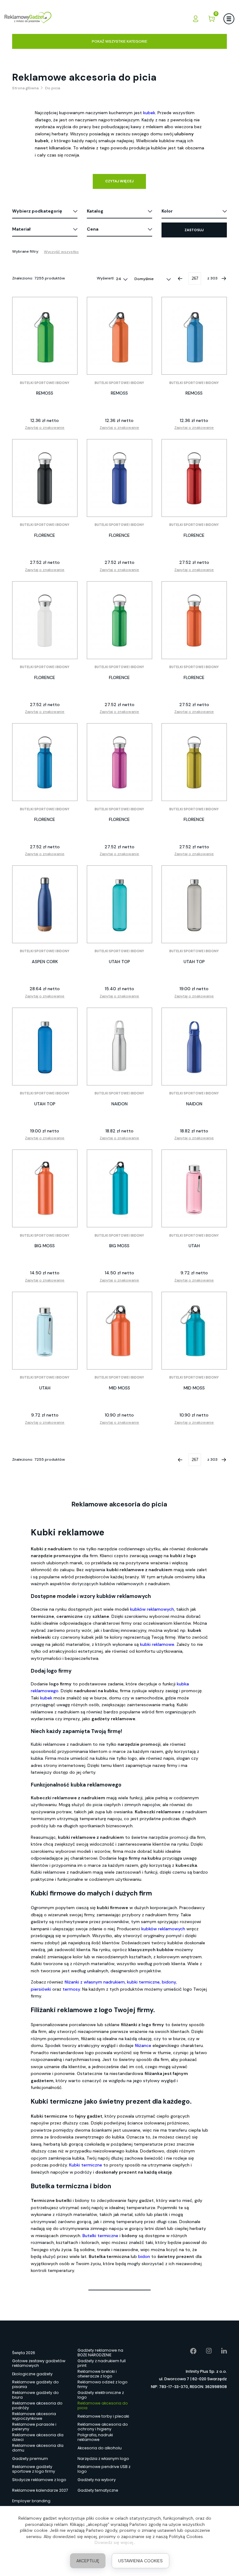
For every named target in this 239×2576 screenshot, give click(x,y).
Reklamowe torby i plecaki (103, 2416)
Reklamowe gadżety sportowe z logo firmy (34, 2469)
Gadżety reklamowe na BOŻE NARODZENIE (100, 2353)
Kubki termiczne (86, 2165)
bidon (144, 2256)
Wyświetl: (106, 278)
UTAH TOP (119, 962)
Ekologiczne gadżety (32, 2374)
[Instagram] (204, 2351)
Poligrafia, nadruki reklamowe (95, 2438)
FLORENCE (45, 535)
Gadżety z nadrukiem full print (102, 2363)
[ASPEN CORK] (45, 904)
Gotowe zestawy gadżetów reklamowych (39, 2363)
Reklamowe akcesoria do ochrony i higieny (103, 2427)
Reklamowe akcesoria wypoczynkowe (34, 2416)
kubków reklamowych (152, 1609)
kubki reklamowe (157, 1644)
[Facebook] (189, 2351)
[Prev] (180, 279)
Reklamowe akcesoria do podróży (37, 2406)
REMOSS (45, 393)
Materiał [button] (21, 229)
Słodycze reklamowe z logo (39, 2480)
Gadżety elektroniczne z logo (101, 2395)
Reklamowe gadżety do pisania (35, 2385)
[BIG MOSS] (45, 1188)
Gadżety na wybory (97, 2480)
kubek (46, 1698)
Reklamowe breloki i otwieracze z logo (97, 2374)
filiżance (144, 2045)
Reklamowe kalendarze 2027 (40, 2490)
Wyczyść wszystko (61, 252)
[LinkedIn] (219, 2351)
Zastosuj (194, 230)
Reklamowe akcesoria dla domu (38, 2448)
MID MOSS (119, 1388)
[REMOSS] (45, 336)
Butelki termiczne (100, 2236)
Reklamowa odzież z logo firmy (103, 2385)
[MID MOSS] (119, 1331)
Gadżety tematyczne (98, 2490)
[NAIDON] (119, 1047)
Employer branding (31, 2501)
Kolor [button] (167, 211)
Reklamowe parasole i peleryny (34, 2427)
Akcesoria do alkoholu (100, 2448)
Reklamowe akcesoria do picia (103, 2406)
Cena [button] (93, 229)
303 (214, 278)
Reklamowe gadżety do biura (35, 2395)
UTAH (194, 1246)
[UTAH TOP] (119, 904)
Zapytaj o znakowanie (45, 428)
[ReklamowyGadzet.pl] (28, 19)
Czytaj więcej (119, 181)
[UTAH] (194, 1188)
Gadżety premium (30, 2459)
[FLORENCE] (45, 478)
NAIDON (119, 1104)
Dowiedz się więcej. (114, 2542)
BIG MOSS (45, 1246)
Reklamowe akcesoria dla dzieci (38, 2438)
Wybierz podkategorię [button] (37, 211)
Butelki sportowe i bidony (45, 383)
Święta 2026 (24, 2353)
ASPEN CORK (45, 962)
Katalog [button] (95, 211)
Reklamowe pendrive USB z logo (104, 2469)
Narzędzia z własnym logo (103, 2459)
